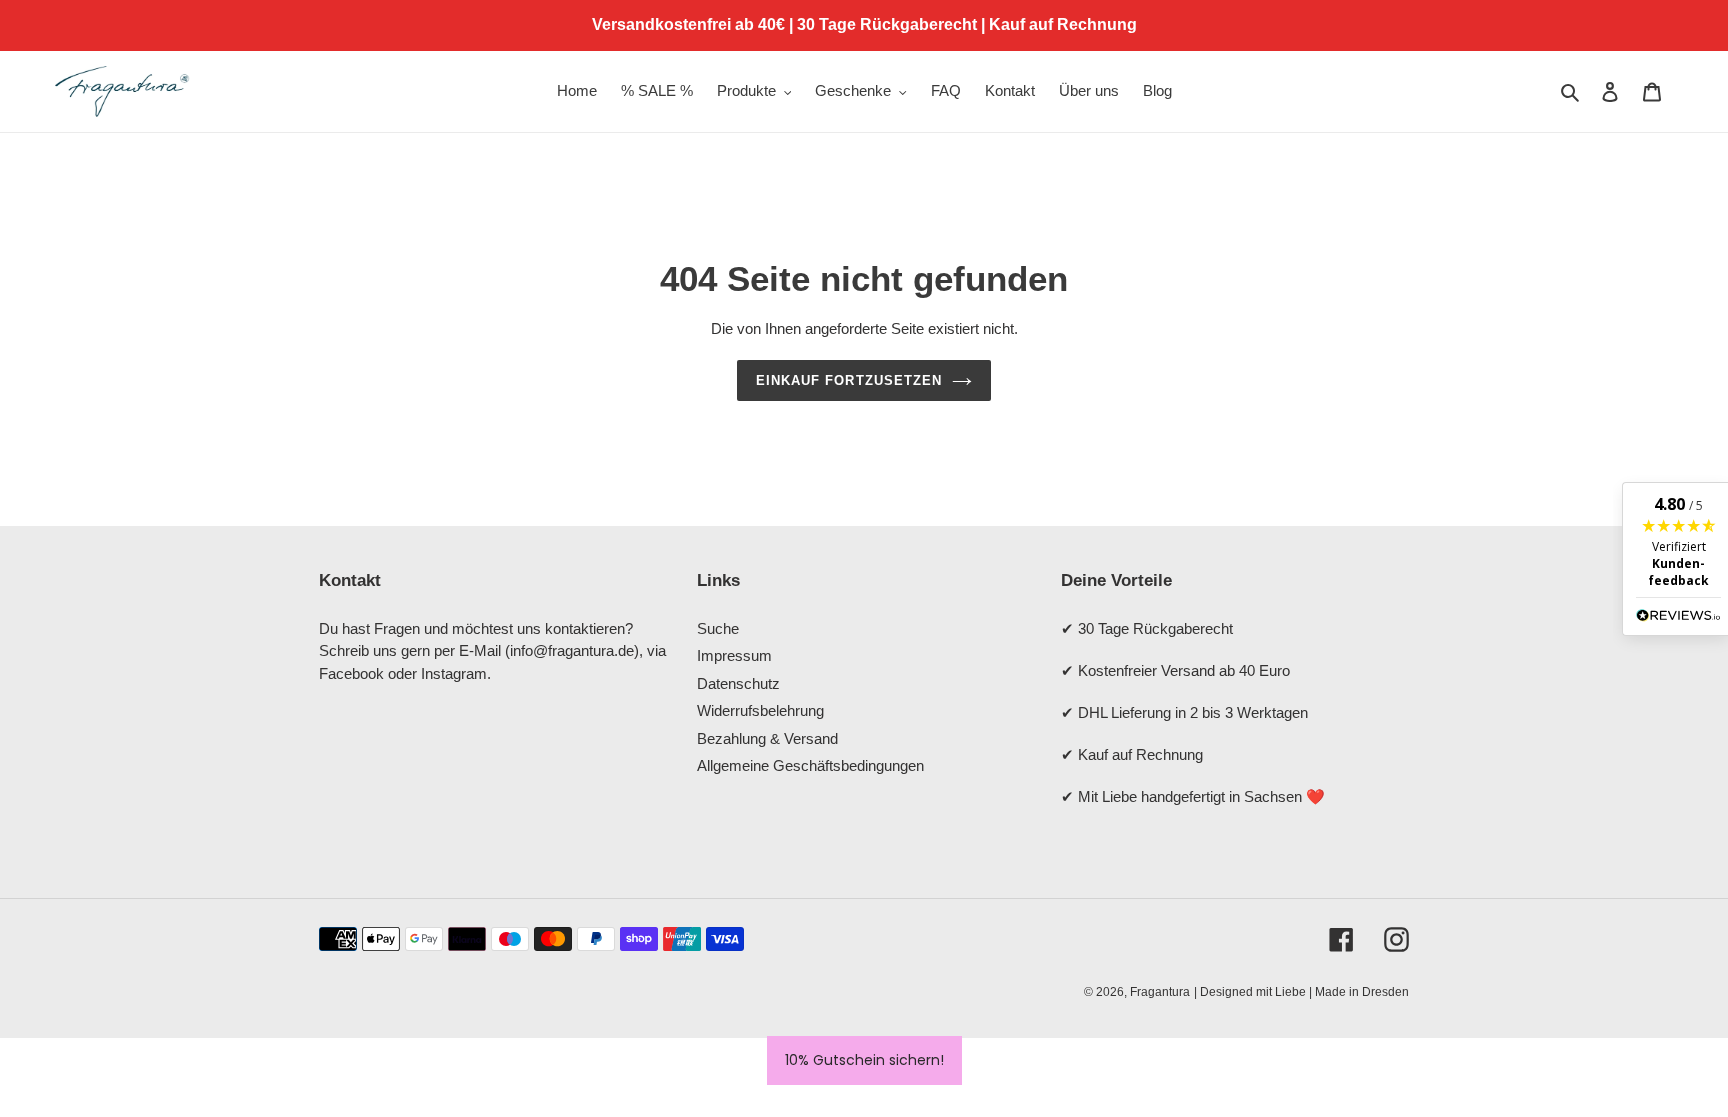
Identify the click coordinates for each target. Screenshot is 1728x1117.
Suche (718, 628)
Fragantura (1160, 992)
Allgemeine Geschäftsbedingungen (810, 765)
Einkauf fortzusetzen (849, 380)
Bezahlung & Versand (767, 738)
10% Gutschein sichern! (864, 1060)
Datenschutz (738, 683)
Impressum (734, 655)
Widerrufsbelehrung (760, 710)
